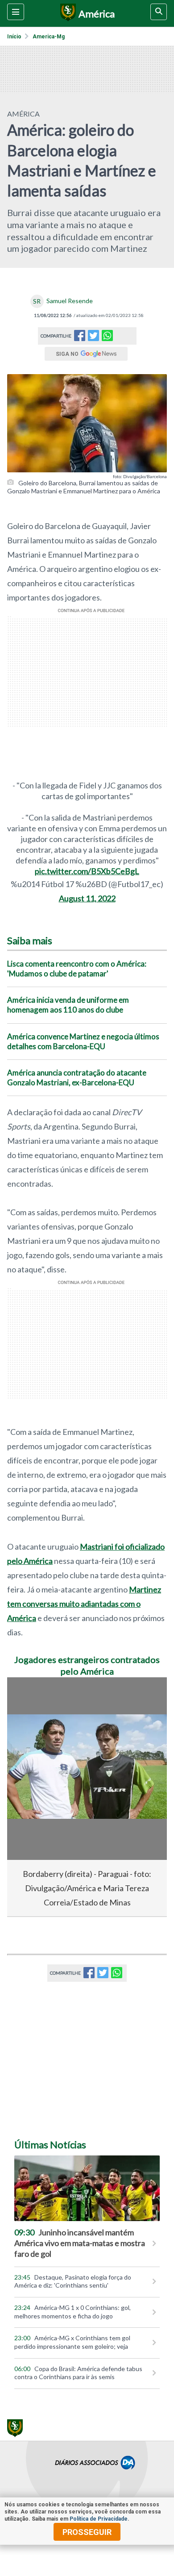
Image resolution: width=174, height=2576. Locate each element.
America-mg (49, 37)
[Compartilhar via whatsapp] (107, 336)
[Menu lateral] (16, 12)
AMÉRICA (23, 114)
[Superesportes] (67, 13)
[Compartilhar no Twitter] (93, 338)
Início (14, 37)
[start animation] (29, 1696)
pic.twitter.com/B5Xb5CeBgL (87, 871)
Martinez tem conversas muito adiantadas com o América (84, 1604)
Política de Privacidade (99, 2519)
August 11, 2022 (87, 898)
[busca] (159, 12)
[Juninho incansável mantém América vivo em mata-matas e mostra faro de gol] (87, 2188)
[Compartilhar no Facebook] (80, 338)
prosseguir (87, 2532)
